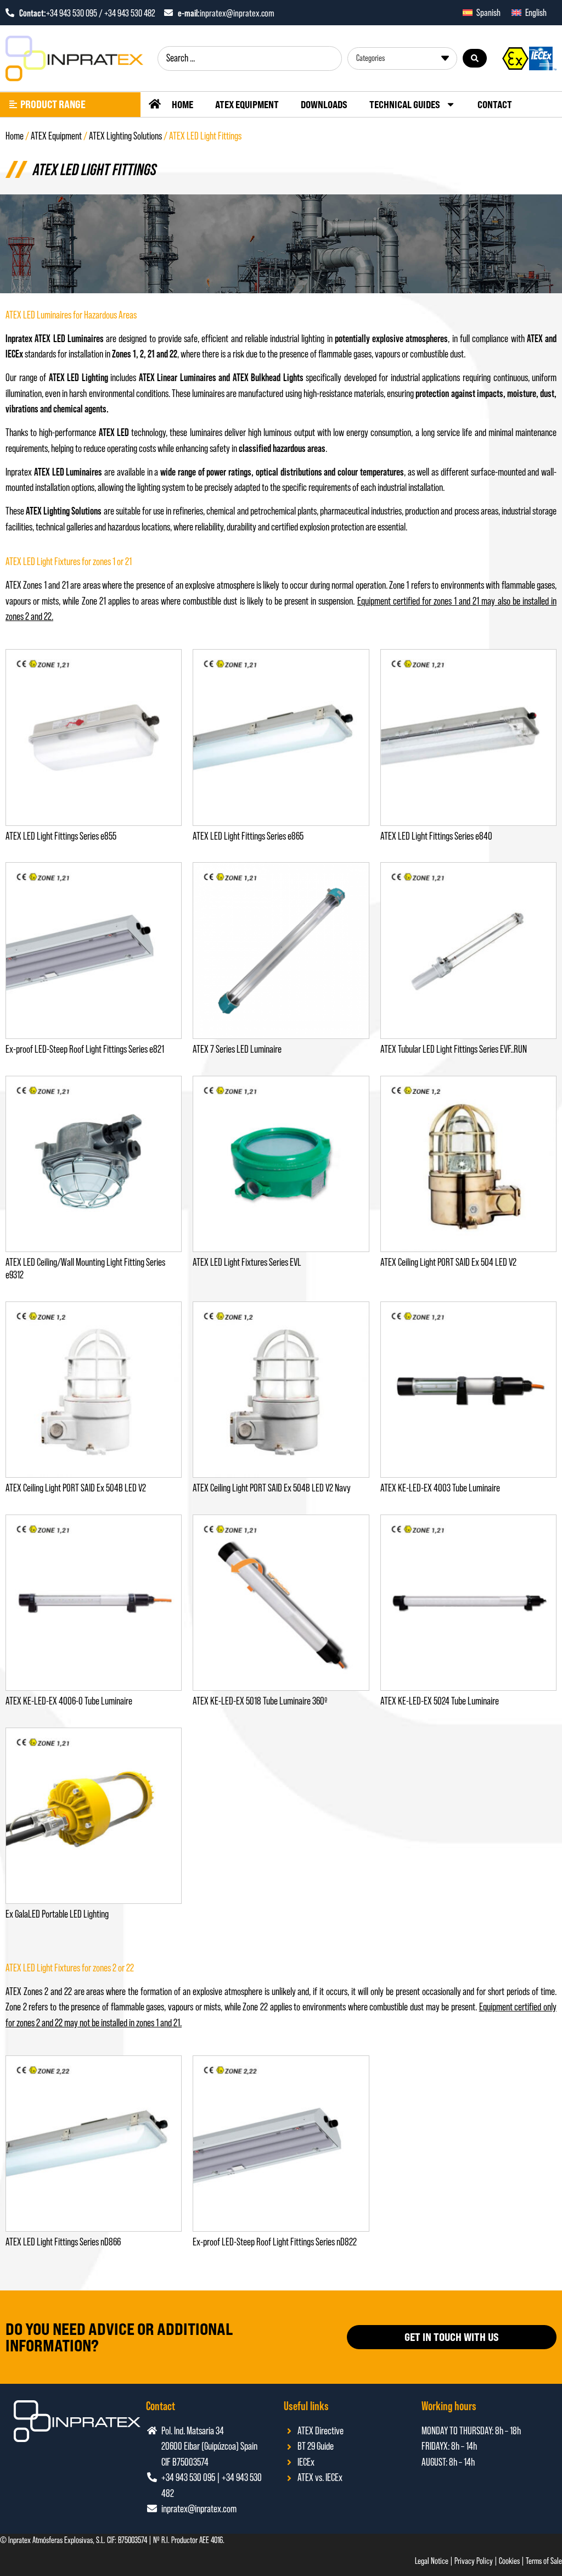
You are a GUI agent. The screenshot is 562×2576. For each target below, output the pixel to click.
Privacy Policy (474, 2561)
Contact (495, 104)
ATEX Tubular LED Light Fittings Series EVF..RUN (454, 1049)
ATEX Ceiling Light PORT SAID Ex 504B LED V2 (76, 1488)
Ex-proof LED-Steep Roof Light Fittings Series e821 (85, 1049)
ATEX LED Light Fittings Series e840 (436, 836)
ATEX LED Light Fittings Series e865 (248, 836)
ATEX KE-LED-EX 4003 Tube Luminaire (440, 1488)
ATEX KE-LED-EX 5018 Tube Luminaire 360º (260, 1701)
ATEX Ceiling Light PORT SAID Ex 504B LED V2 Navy (272, 1488)
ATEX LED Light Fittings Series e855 (61, 836)
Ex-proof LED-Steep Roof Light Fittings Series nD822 (275, 2242)
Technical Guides (405, 104)
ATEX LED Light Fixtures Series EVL (247, 1262)
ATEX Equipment (247, 104)
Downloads (324, 104)
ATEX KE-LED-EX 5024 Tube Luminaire (440, 1701)
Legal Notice (432, 2561)
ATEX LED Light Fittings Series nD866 (63, 2242)
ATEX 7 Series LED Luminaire (237, 1049)
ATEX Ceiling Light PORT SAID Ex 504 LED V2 (448, 1262)
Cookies (509, 2561)
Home (182, 104)
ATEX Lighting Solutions (125, 136)
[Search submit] (475, 58)
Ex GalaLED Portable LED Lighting (57, 1914)
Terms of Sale (544, 2561)
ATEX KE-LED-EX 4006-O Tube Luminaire (69, 1701)
